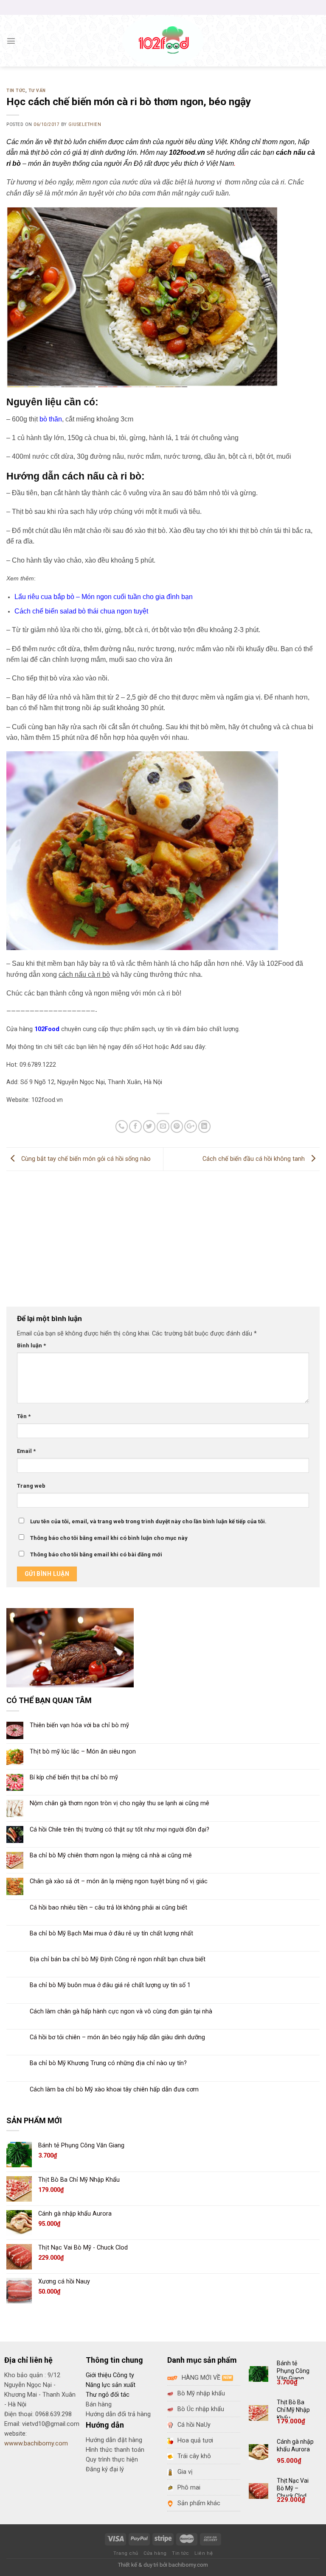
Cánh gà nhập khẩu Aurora (295, 2445)
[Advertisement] (163, 1235)
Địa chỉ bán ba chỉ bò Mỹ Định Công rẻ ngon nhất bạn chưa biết (118, 1959)
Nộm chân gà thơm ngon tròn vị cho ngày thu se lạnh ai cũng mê (119, 1803)
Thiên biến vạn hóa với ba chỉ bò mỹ (79, 1725)
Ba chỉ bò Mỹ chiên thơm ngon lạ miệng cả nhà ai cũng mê (111, 1855)
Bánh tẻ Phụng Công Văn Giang (293, 2371)
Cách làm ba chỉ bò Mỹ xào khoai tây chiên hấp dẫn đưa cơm (114, 2090)
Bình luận (31, 1345)
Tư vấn (37, 91)
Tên (24, 1416)
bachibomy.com (188, 2565)
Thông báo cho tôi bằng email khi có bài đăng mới (96, 1554)
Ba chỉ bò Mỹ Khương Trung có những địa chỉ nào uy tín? (108, 2063)
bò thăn (51, 419)
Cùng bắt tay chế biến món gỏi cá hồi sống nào (85, 1159)
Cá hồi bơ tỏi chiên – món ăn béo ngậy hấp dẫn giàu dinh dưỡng (117, 2037)
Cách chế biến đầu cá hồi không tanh (254, 1159)
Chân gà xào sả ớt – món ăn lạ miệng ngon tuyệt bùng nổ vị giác (119, 1881)
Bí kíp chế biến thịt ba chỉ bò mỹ (74, 1777)
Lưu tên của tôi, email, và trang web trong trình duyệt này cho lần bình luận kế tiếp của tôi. (148, 1521)
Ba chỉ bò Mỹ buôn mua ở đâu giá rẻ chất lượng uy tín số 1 (110, 1985)
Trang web (31, 1486)
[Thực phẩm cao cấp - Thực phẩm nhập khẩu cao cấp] (163, 41)
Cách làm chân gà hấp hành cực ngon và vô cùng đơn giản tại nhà (121, 2011)
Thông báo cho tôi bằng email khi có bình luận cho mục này (109, 1538)
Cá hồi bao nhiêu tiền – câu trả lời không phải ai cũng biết (108, 1908)
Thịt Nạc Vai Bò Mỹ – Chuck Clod (293, 2488)
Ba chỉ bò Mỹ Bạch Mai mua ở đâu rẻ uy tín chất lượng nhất (111, 1933)
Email (26, 1451)
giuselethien (85, 124)
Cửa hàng (155, 2553)
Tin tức (16, 91)
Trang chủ (126, 2553)
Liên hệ (204, 2553)
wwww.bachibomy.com (36, 2444)
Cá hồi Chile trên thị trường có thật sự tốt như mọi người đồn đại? (119, 1830)
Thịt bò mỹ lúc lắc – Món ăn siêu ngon (83, 1752)
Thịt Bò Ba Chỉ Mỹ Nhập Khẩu (293, 2410)
